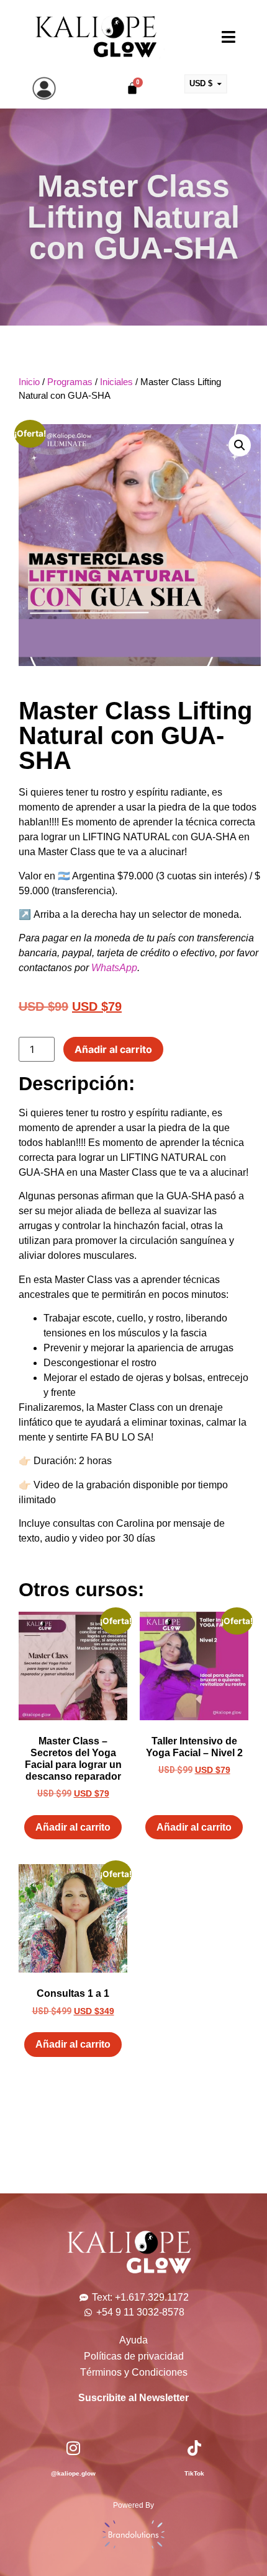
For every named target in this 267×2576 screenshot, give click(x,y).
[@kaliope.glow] (73, 2448)
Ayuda (133, 2340)
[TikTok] (194, 2448)
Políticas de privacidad (134, 2356)
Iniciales (116, 382)
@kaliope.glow (73, 2473)
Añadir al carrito (113, 1049)
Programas (70, 382)
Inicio (29, 382)
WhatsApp (114, 968)
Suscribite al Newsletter (133, 2398)
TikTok (194, 2473)
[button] (240, 445)
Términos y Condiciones (134, 2372)
